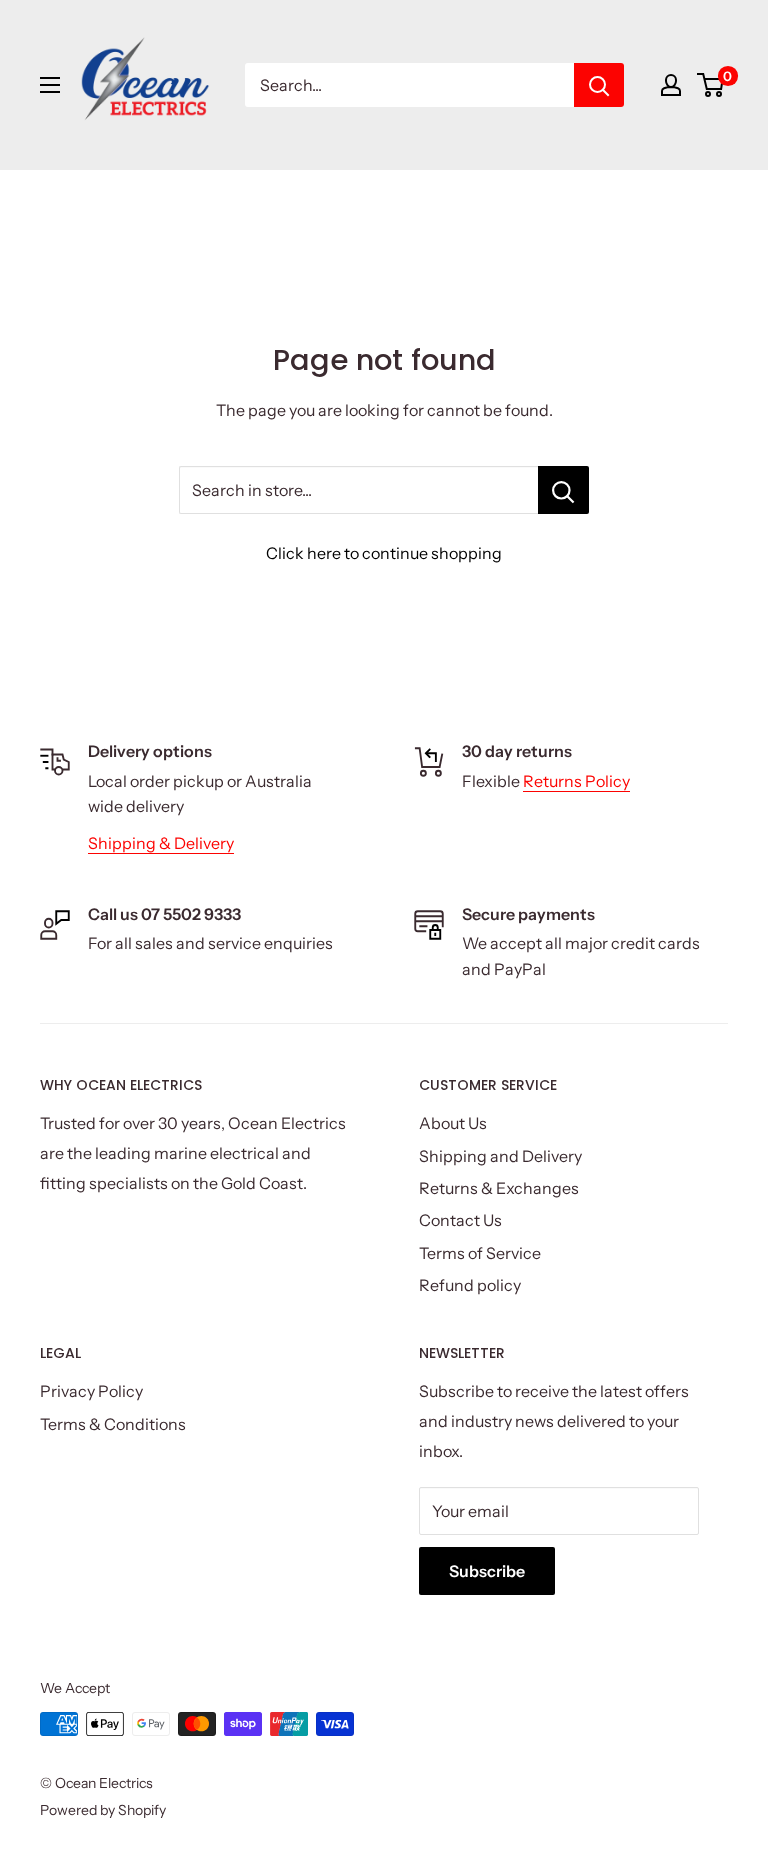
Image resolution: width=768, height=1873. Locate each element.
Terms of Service (480, 1253)
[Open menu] (50, 85)
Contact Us (460, 1220)
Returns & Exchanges (499, 1188)
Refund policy (470, 1285)
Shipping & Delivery (161, 843)
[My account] (671, 85)
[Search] (599, 85)
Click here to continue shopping (384, 553)
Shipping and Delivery (500, 1156)
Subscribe (487, 1571)
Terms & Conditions (113, 1424)
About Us (453, 1123)
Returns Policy (576, 781)
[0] (711, 85)
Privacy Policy (91, 1391)
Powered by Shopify (103, 1810)
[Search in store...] (563, 490)
